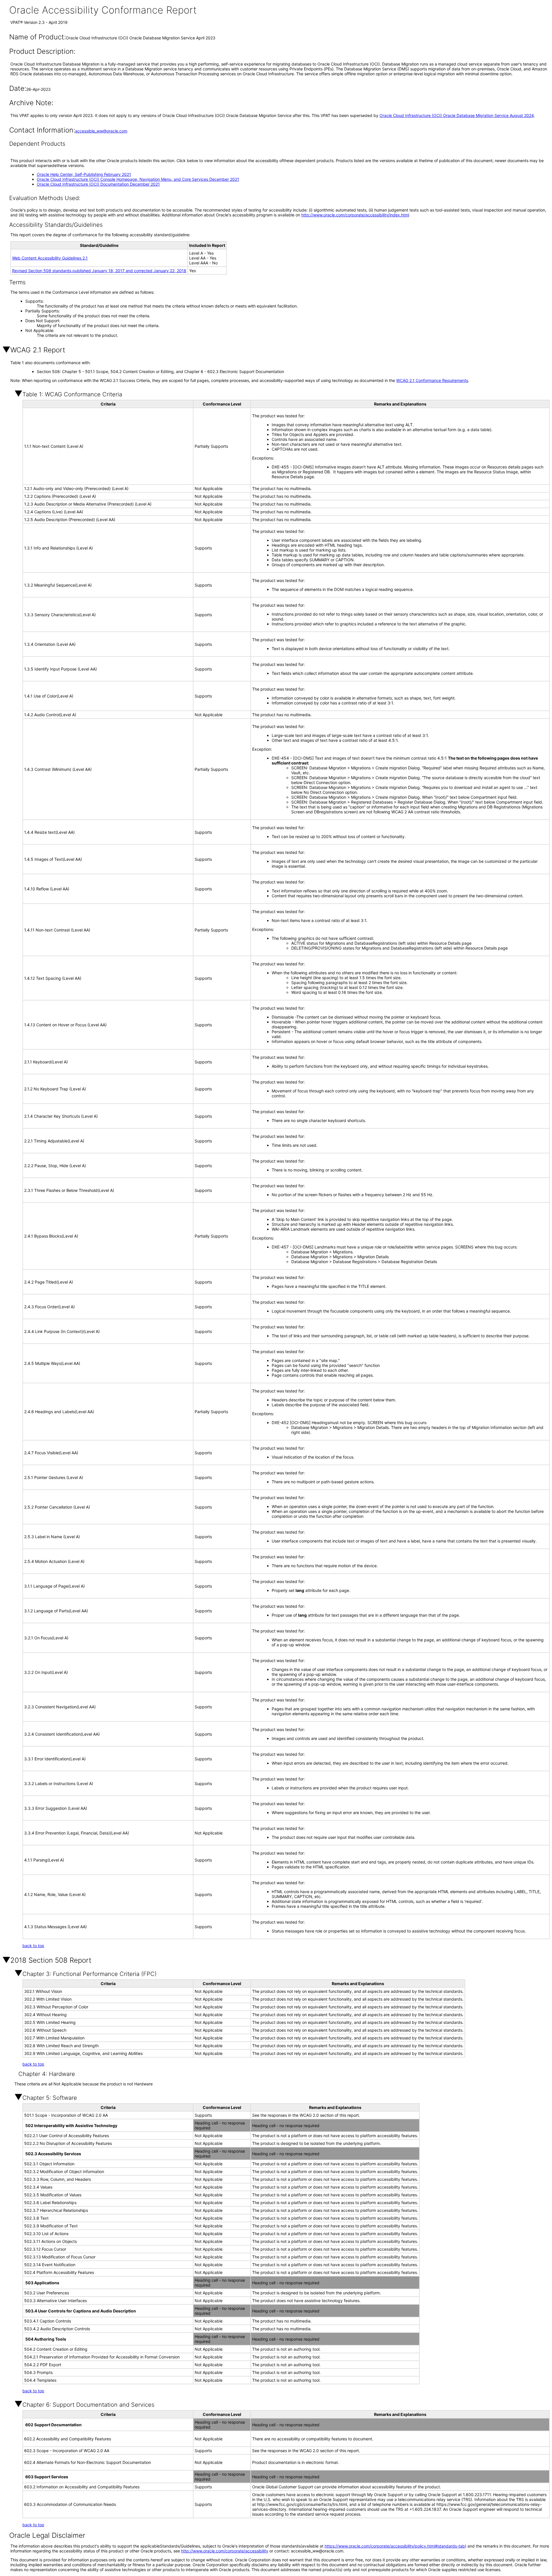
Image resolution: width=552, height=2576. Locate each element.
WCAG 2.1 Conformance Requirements (432, 380)
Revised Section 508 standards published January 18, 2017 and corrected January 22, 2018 (99, 271)
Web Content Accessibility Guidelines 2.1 (50, 258)
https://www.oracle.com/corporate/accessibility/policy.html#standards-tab (395, 2546)
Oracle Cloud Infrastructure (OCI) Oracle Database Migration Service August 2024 (457, 115)
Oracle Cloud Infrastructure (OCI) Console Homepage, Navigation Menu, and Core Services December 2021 (138, 179)
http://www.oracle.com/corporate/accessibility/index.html (355, 215)
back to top (33, 1946)
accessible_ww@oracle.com (101, 131)
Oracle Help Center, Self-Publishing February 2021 (84, 174)
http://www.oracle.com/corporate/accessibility (225, 2551)
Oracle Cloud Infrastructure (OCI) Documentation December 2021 (98, 184)
